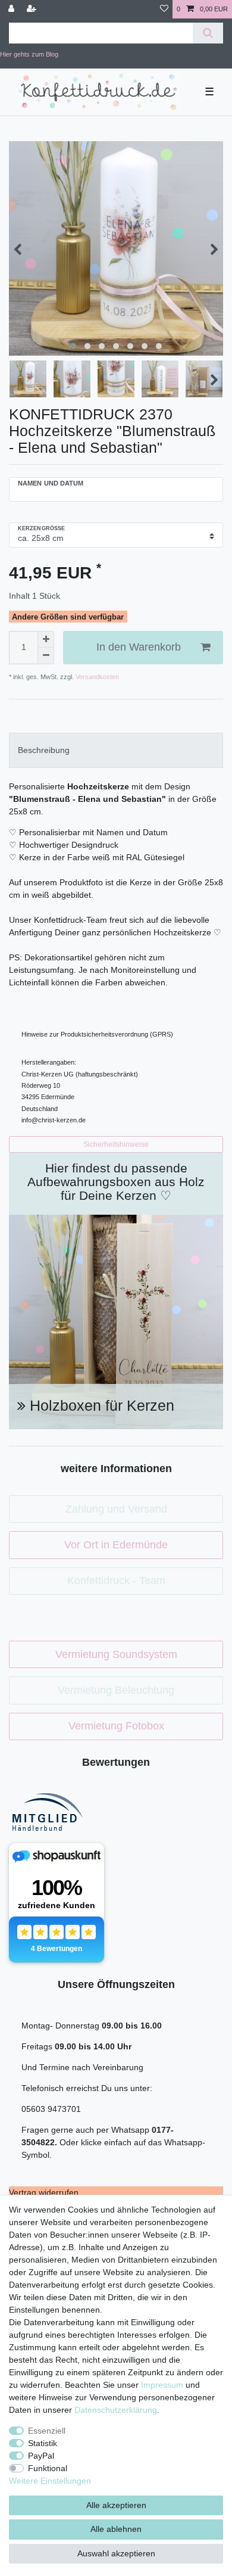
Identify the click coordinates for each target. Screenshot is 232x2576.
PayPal (41, 2456)
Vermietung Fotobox (116, 1726)
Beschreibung (44, 750)
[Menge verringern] (46, 656)
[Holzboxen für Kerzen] (116, 1321)
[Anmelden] (12, 9)
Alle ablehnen (116, 2529)
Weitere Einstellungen (50, 2481)
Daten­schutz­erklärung (116, 2410)
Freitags (38, 2046)
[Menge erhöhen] (46, 639)
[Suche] (208, 33)
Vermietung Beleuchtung (116, 1690)
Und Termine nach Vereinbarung (82, 2067)
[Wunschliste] (164, 9)
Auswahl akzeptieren (116, 2553)
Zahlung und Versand (116, 1509)
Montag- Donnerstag (62, 2026)
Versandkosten (96, 677)
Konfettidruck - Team (116, 1581)
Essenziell (47, 2431)
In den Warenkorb (139, 647)
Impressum (162, 2385)
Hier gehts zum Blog (29, 54)
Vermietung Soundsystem (116, 1654)
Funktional (48, 2468)
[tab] (116, 750)
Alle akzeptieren (116, 2505)
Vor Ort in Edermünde (116, 1545)
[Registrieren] (33, 9)
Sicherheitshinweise (116, 1144)
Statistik (43, 2443)
